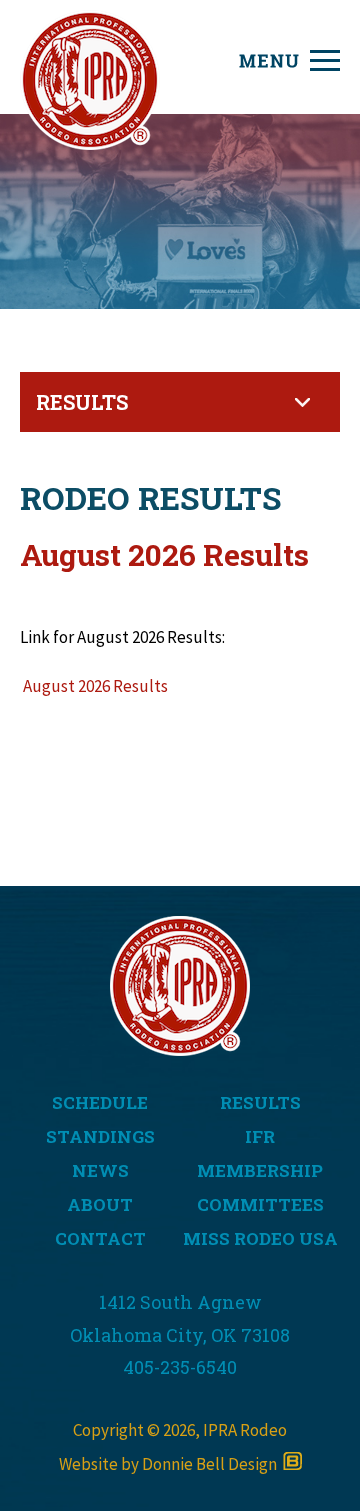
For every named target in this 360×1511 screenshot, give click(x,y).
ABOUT (100, 1204)
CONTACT (100, 1238)
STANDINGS (100, 1136)
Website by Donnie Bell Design (171, 1464)
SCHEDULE (100, 1102)
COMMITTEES (260, 1204)
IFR (260, 1136)
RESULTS (260, 1102)
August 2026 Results (94, 686)
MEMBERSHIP (260, 1170)
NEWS (100, 1170)
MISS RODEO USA (260, 1238)
